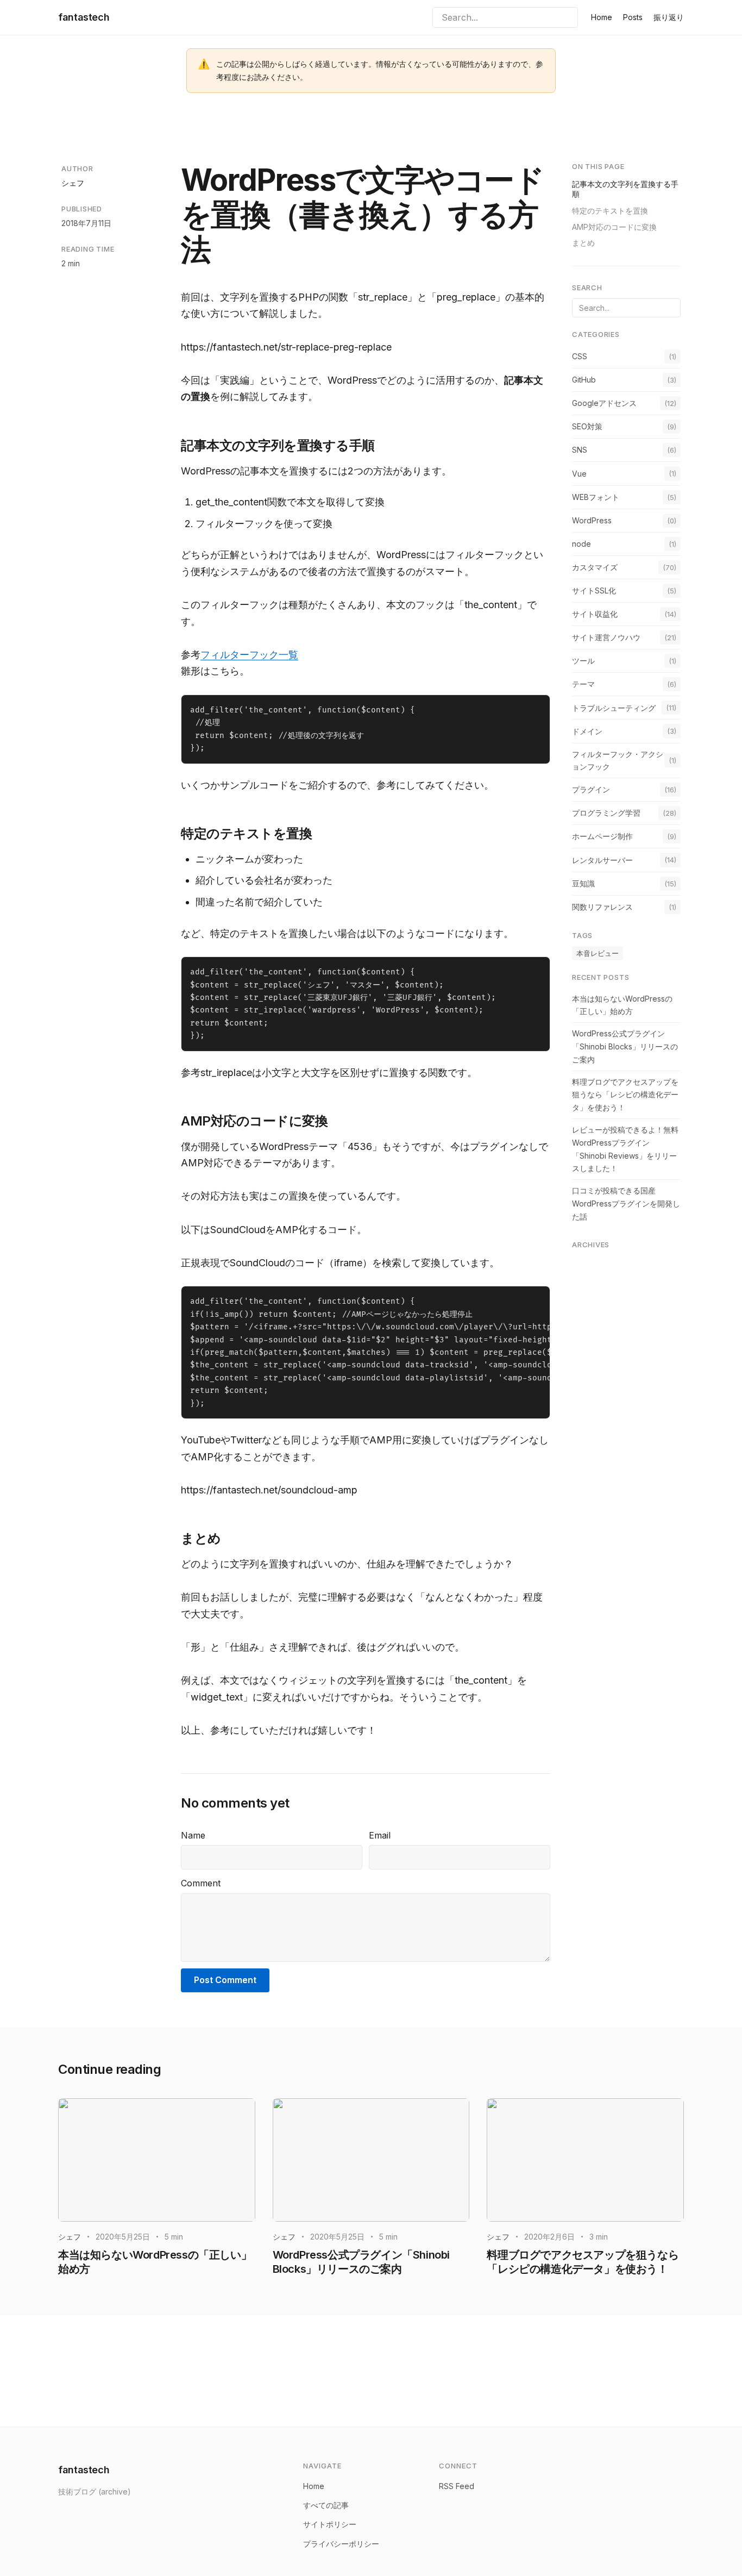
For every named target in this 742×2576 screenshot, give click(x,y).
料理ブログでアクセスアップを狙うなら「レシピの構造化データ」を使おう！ (625, 1094)
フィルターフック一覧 (249, 655)
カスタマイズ (595, 567)
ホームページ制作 (602, 836)
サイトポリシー (330, 2524)
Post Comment (225, 1980)
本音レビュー (598, 953)
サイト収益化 (595, 614)
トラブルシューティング (614, 707)
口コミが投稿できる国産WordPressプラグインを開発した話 (626, 1203)
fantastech (84, 17)
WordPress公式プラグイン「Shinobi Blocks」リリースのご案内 (625, 1046)
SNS (580, 450)
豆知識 (583, 883)
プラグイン (591, 789)
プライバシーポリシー (341, 2544)
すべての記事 (326, 2505)
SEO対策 (587, 426)
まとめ (583, 243)
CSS (580, 356)
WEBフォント (596, 496)
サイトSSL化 (594, 590)
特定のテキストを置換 (610, 210)
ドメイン (587, 731)
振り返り (669, 17)
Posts (633, 17)
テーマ (583, 684)
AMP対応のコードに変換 (614, 226)
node (581, 543)
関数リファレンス (602, 906)
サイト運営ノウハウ (606, 637)
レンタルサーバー (602, 859)
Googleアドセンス (604, 403)
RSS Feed (457, 2486)
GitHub (584, 380)
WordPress (592, 520)
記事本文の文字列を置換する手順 (625, 189)
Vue (579, 473)
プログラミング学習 (606, 813)
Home (602, 17)
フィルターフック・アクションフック (618, 760)
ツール (583, 661)
